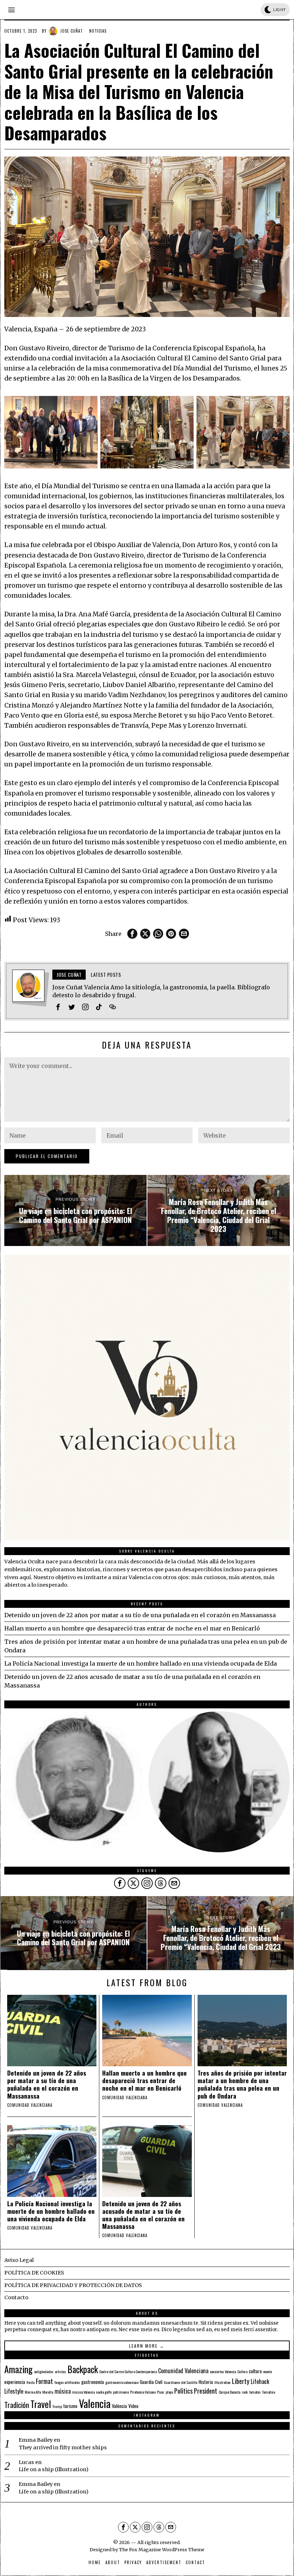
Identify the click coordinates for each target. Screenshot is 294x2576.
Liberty (241, 2381)
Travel (41, 2404)
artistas (60, 2371)
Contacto (16, 2297)
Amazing (18, 2369)
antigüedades (44, 2371)
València (119, 2406)
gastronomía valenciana (122, 2382)
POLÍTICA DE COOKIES (34, 2273)
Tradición (17, 2405)
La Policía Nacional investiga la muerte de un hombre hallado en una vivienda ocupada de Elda (141, 1663)
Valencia (95, 2403)
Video (133, 2406)
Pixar (161, 2392)
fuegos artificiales (67, 2382)
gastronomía (93, 2382)
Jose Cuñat (72, 31)
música (63, 2391)
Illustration (222, 2382)
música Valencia (83, 2392)
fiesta (30, 2382)
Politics (183, 2391)
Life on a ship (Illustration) (54, 2469)
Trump (57, 2406)
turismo (70, 2406)
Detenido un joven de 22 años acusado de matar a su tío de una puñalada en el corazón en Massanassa (143, 2215)
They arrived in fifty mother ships (63, 2447)
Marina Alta (33, 2392)
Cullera (242, 2371)
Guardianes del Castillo (181, 2382)
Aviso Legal (19, 2260)
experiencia (15, 2382)
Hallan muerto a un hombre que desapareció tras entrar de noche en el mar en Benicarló (132, 1628)
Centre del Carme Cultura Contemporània (128, 2371)
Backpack (83, 2369)
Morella (48, 2392)
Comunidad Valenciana (183, 2371)
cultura (255, 2371)
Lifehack (260, 2381)
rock (245, 2392)
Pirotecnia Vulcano (143, 2392)
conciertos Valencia (223, 2371)
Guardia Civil (151, 2382)
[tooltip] (132, 934)
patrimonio (121, 2392)
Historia (206, 2382)
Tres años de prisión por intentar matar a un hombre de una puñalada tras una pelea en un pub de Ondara (242, 2084)
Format (44, 2381)
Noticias (98, 31)
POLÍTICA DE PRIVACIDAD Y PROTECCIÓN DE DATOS (73, 2285)
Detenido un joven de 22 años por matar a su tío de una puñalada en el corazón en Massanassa (140, 1615)
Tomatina (269, 2392)
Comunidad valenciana (30, 2105)
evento (267, 2371)
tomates (255, 2392)
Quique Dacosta (229, 2392)
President (206, 2391)
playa (169, 2392)
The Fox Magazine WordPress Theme (162, 2549)
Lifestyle (14, 2391)
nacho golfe (104, 2392)
